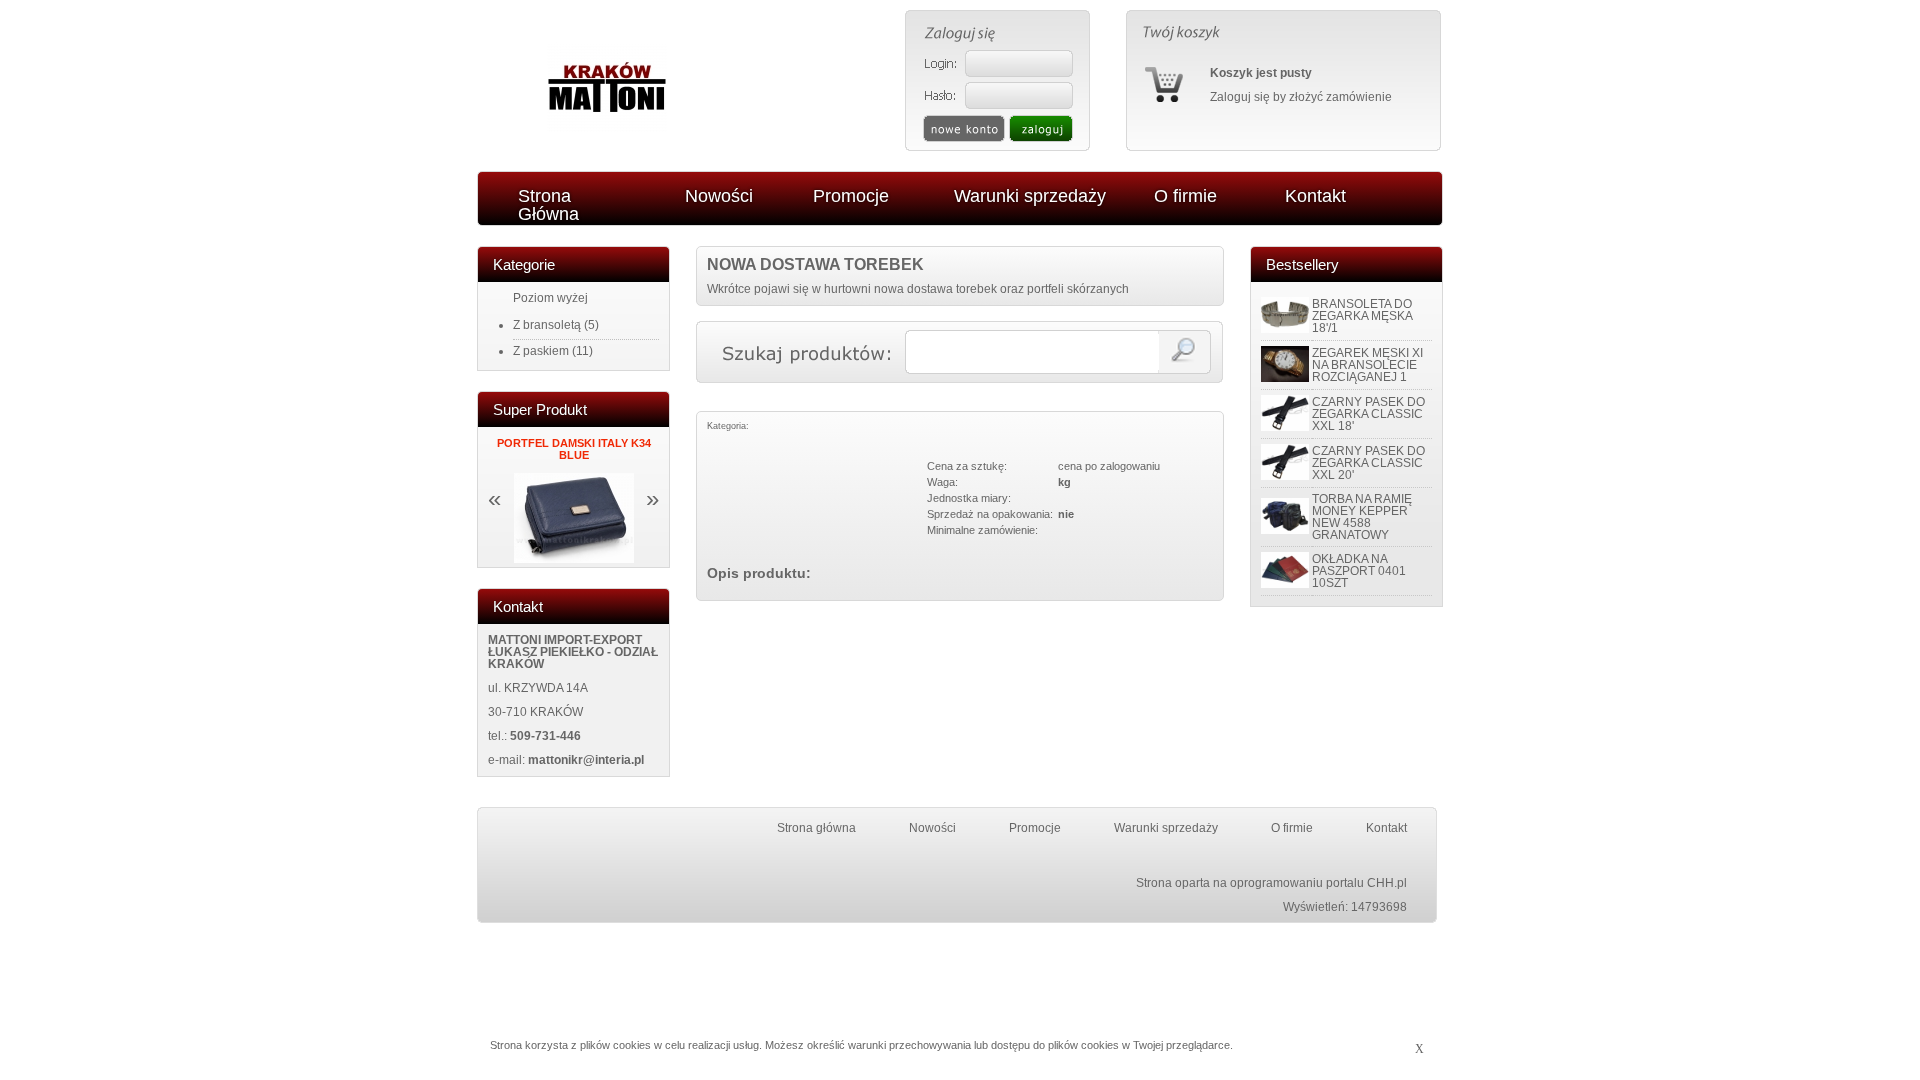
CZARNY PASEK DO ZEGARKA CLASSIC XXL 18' (1368, 414)
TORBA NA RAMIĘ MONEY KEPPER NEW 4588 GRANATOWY (1362, 517)
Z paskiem (541, 351)
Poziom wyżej (550, 298)
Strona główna (816, 828)
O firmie (1292, 828)
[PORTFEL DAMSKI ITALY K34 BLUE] (574, 559)
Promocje (1035, 828)
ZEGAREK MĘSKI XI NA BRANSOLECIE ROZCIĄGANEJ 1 (1367, 365)
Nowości (932, 828)
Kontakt (1386, 828)
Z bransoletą (547, 325)
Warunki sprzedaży (1166, 828)
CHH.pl (1387, 883)
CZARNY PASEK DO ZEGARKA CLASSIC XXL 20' (1368, 463)
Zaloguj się (1240, 97)
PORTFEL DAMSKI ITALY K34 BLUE (574, 449)
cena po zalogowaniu (1109, 466)
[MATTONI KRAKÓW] (607, 128)
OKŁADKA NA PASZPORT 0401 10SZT (1359, 571)
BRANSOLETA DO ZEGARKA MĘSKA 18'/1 (1362, 316)
